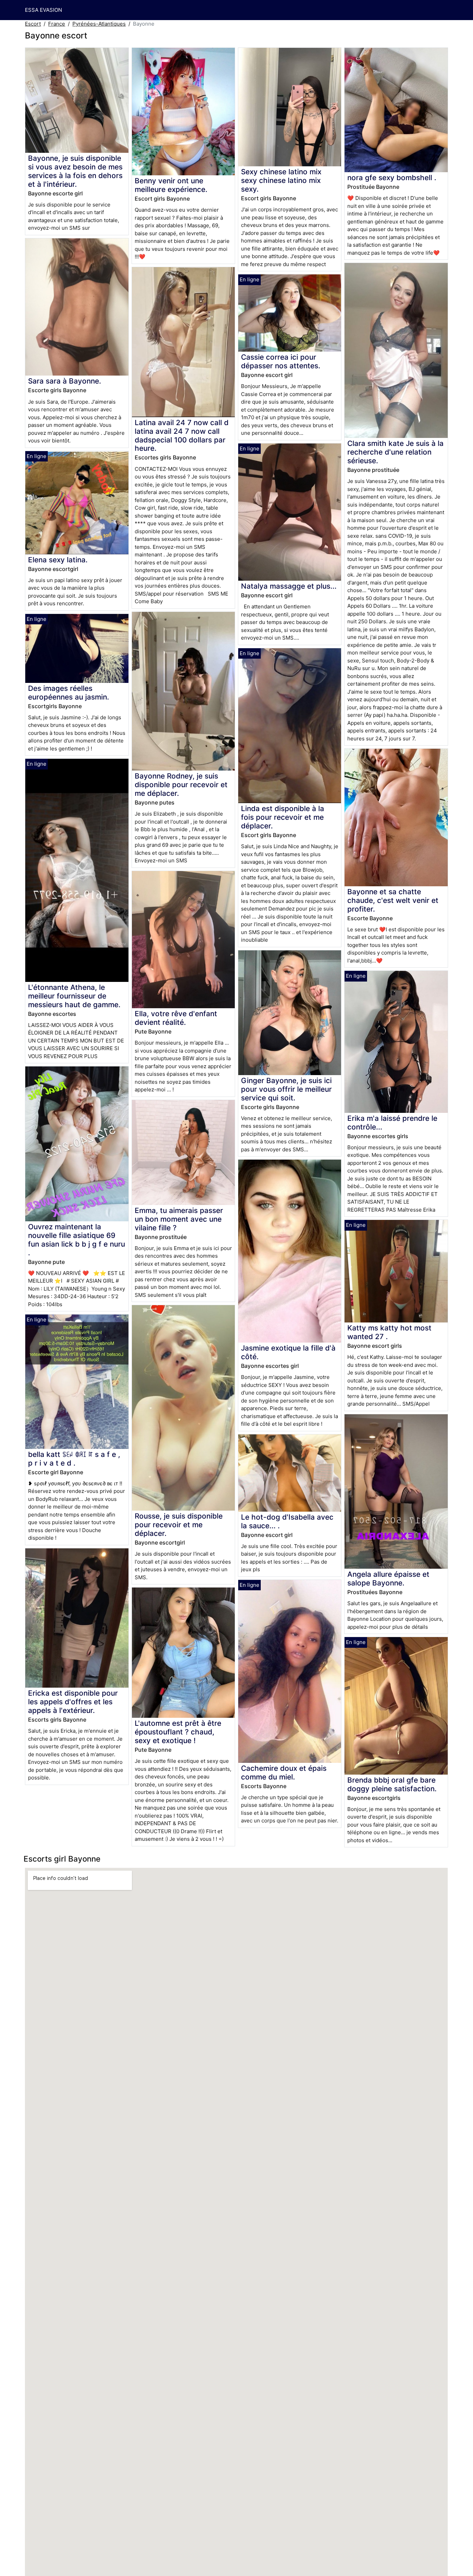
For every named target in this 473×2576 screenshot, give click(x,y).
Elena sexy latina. (58, 560)
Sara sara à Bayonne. (65, 381)
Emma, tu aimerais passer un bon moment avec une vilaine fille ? (179, 1219)
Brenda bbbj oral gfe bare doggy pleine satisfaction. (392, 1784)
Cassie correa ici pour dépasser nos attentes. (281, 361)
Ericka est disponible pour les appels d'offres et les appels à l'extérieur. (73, 1702)
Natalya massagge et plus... (289, 586)
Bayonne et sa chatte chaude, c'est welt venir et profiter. (393, 900)
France (57, 24)
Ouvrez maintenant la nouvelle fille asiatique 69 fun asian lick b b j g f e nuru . (77, 1240)
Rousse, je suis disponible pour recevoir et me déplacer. (179, 1525)
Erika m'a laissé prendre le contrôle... (392, 1123)
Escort (33, 24)
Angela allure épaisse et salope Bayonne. (388, 1579)
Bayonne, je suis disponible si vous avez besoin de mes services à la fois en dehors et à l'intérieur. (75, 171)
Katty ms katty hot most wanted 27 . (389, 1332)
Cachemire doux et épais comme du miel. (284, 1773)
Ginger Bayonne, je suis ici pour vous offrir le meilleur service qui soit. (286, 1089)
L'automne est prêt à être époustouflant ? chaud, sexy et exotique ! (178, 1732)
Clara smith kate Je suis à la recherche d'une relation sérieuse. (395, 452)
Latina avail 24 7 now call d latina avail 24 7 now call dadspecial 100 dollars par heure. (182, 436)
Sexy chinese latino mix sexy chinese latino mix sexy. (281, 180)
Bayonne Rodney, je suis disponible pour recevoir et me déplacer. (181, 785)
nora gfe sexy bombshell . (392, 178)
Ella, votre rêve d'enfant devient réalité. (176, 1018)
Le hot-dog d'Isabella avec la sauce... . (287, 1521)
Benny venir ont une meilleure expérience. (171, 185)
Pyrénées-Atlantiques (99, 24)
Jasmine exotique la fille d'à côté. (288, 1352)
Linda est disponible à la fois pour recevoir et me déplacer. (283, 817)
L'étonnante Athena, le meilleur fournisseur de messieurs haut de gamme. (74, 996)
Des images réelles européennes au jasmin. (69, 693)
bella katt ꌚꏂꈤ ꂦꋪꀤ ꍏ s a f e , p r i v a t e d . (74, 1459)
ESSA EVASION (43, 10)
